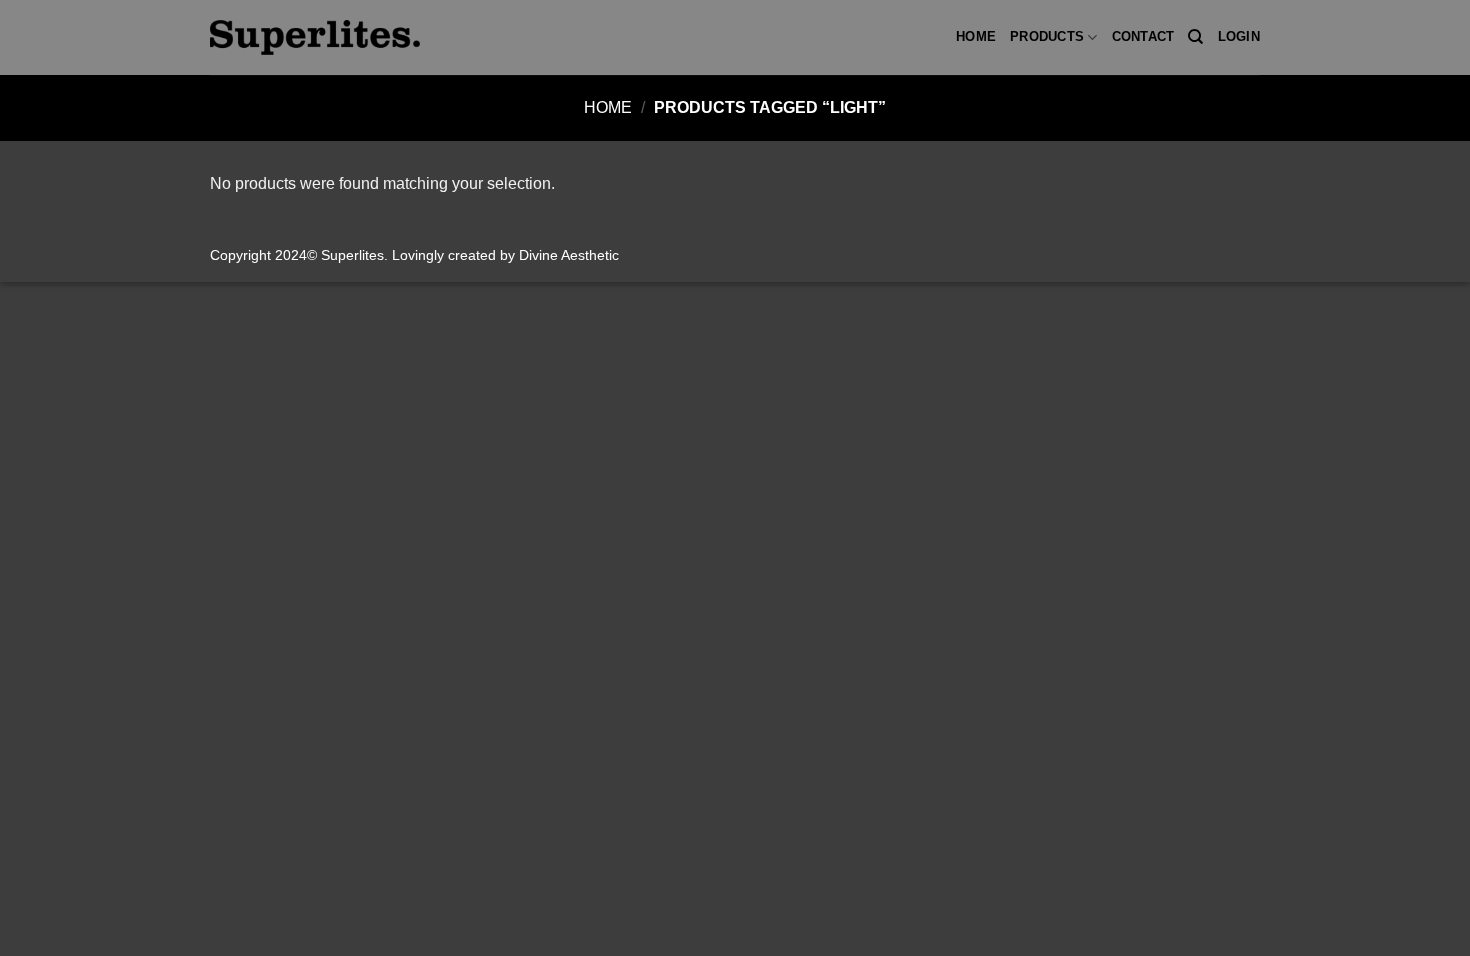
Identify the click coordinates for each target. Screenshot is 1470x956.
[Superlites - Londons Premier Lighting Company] (315, 37)
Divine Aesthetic (569, 255)
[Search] (1195, 37)
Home (976, 36)
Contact (1143, 36)
